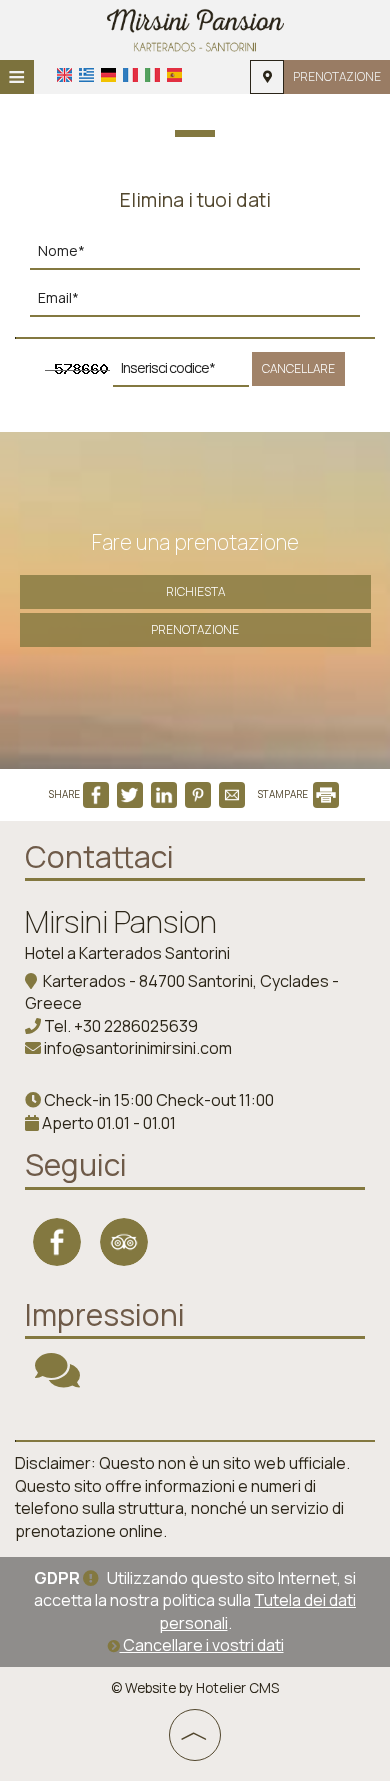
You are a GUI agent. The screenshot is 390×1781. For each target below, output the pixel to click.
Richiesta (195, 591)
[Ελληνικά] (86, 75)
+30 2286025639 (136, 1026)
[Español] (174, 75)
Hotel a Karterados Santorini (127, 953)
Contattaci (99, 856)
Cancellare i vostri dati (202, 1645)
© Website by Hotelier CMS (195, 1688)
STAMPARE (284, 794)
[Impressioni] (57, 1379)
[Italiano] (152, 75)
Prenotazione (337, 76)
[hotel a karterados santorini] (195, 28)
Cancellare (298, 368)
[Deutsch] (108, 75)
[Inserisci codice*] (181, 373)
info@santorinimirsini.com (138, 1048)
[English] (64, 75)
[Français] (130, 75)
